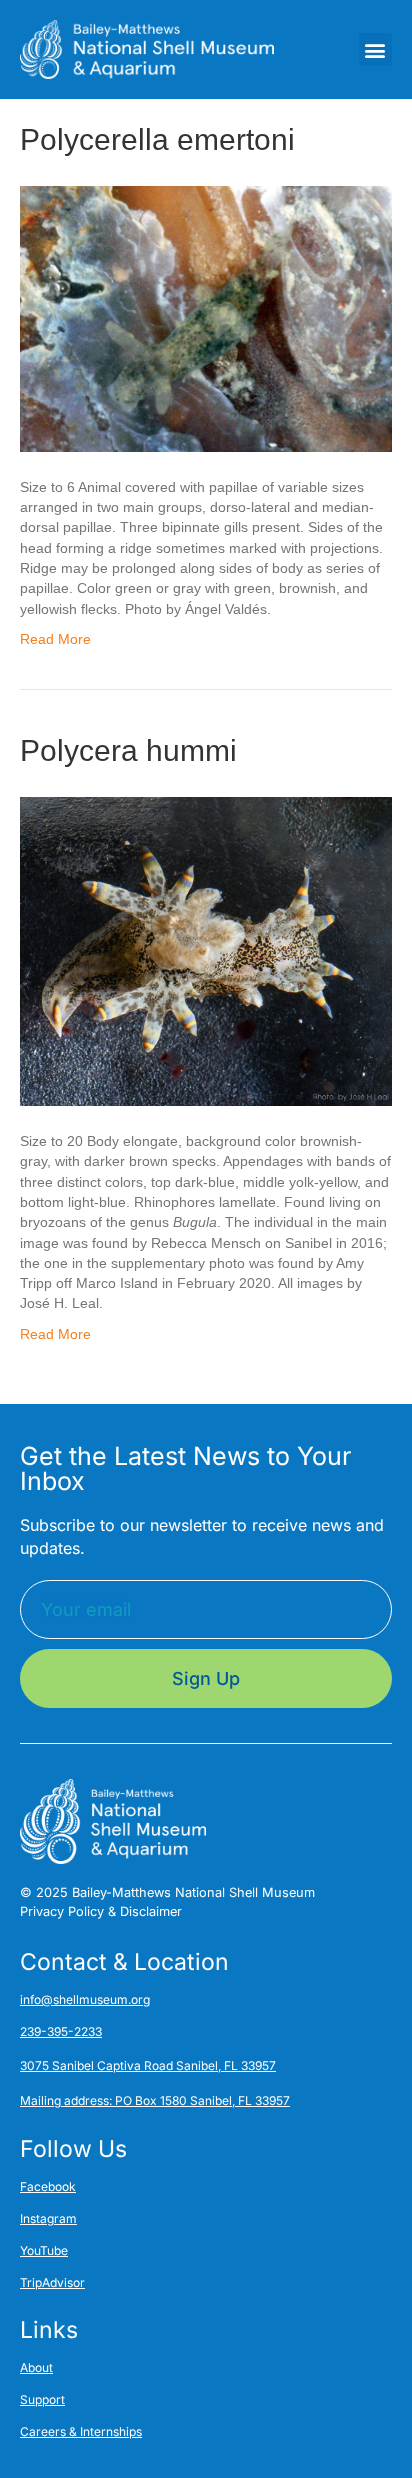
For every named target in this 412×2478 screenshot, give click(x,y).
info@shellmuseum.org (85, 1999)
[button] (375, 49)
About (36, 2367)
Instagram (48, 2218)
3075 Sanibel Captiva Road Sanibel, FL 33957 (148, 2065)
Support (42, 2399)
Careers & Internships (81, 2431)
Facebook (48, 2186)
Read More (55, 639)
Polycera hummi (128, 750)
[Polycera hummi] (206, 950)
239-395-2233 (61, 2031)
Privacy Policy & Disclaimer (101, 1911)
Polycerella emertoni (157, 139)
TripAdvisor (52, 2282)
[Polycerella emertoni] (206, 318)
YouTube (44, 2250)
